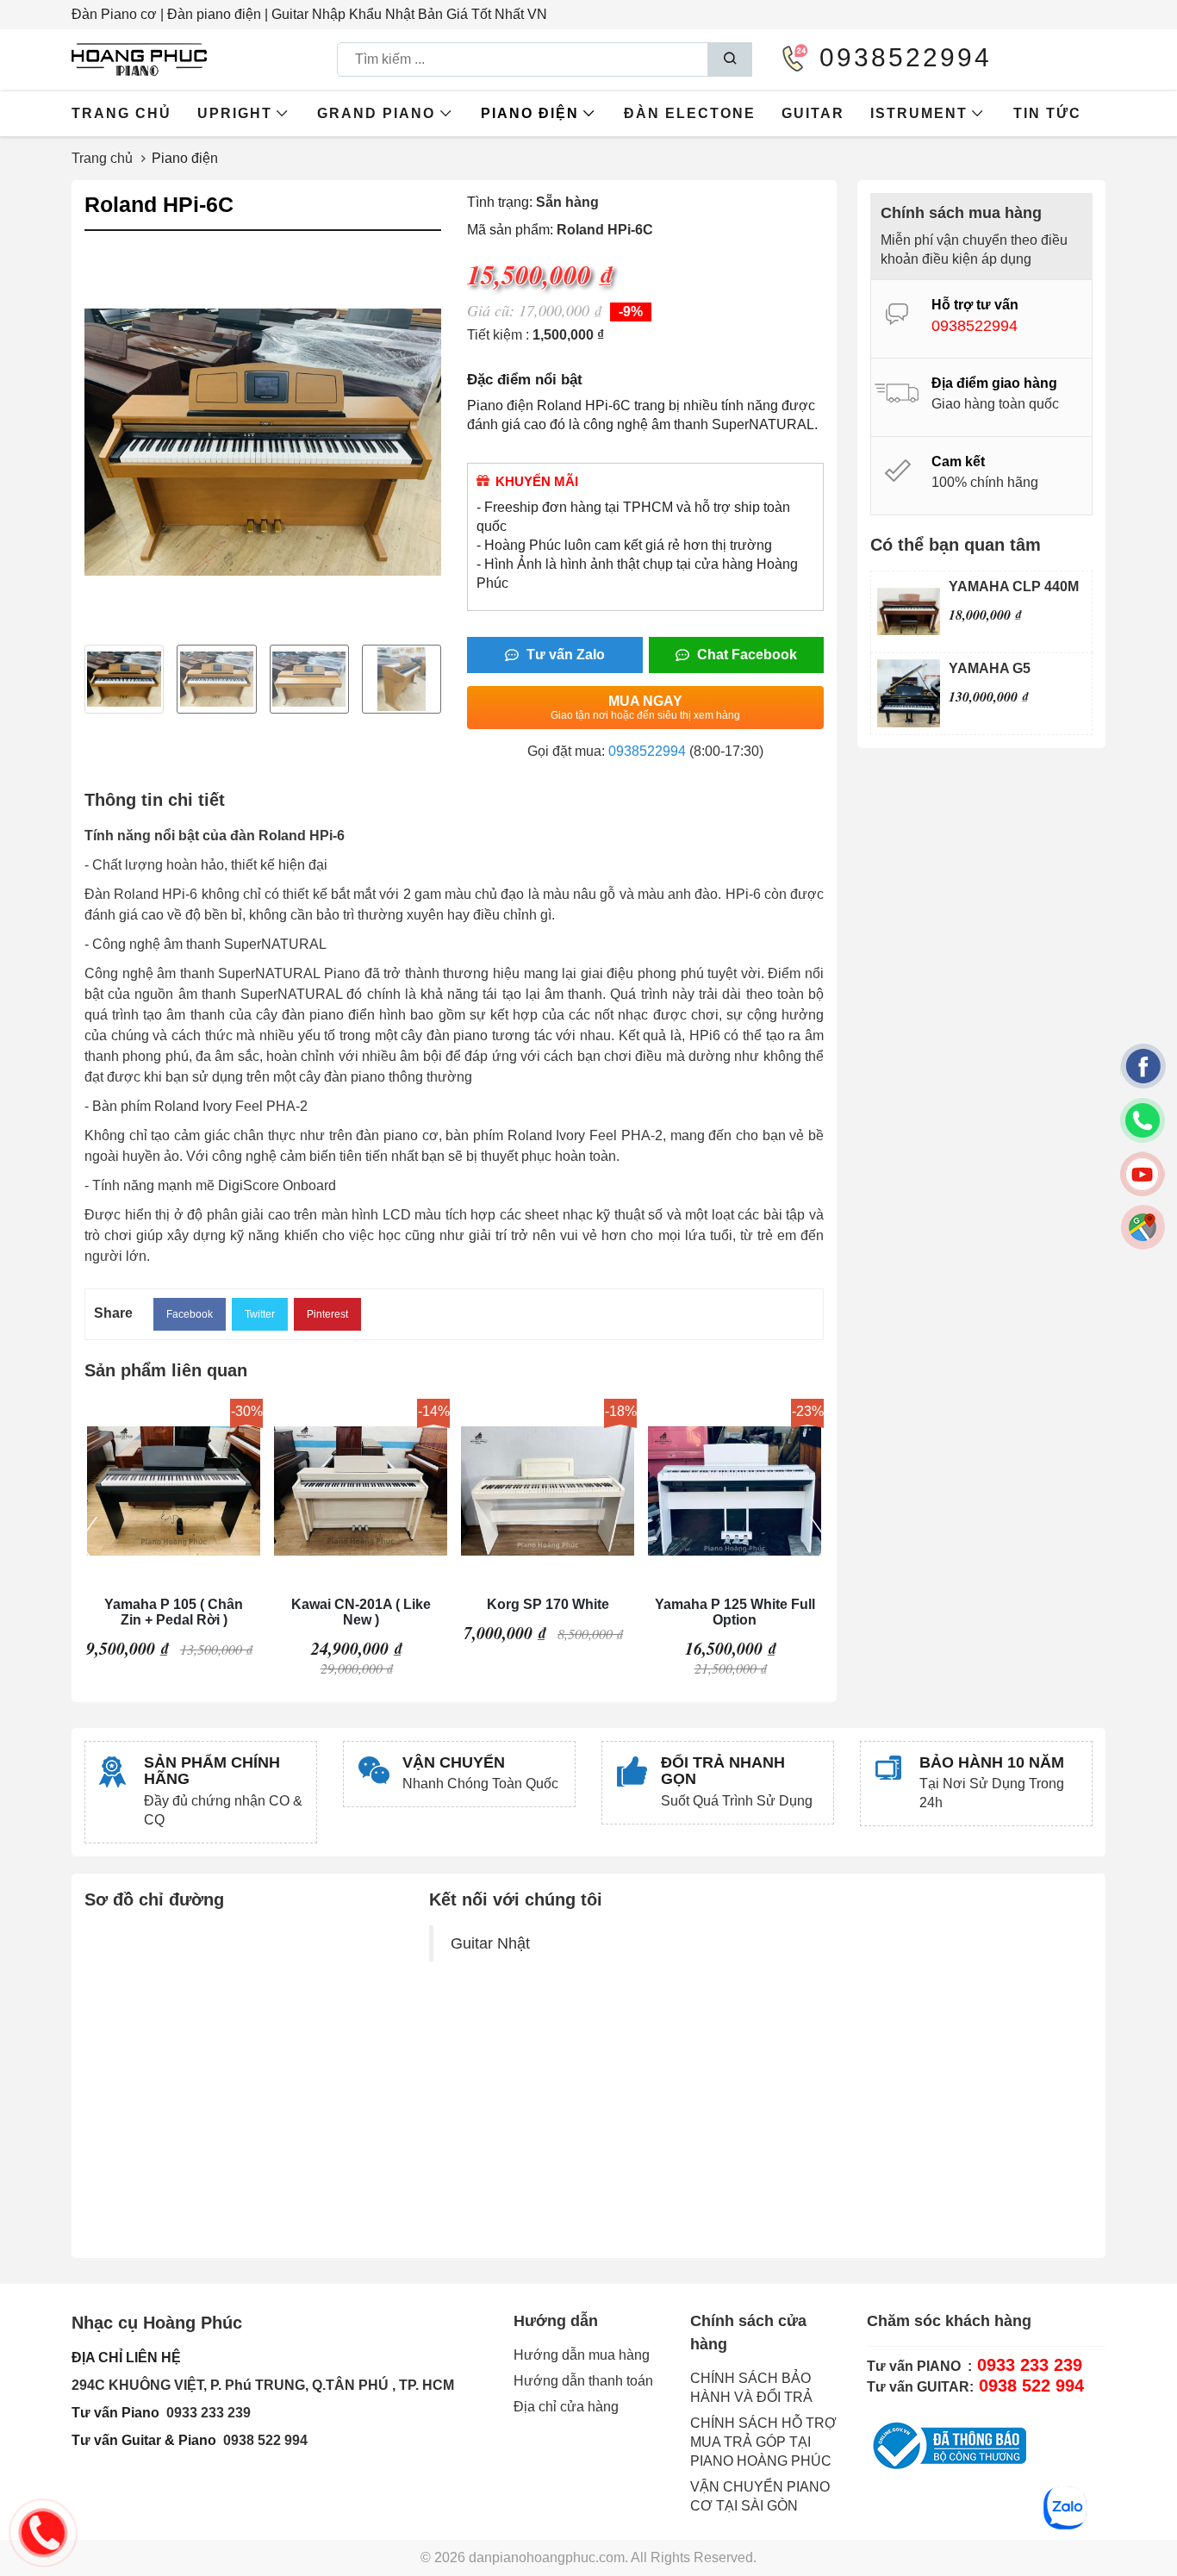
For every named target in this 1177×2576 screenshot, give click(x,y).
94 (300, 2440)
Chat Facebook (745, 655)
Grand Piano (376, 113)
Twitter (260, 1314)
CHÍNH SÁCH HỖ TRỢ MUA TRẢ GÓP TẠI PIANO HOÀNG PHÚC (763, 2442)
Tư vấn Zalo (564, 655)
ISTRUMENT (919, 113)
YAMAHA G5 (990, 668)
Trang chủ (121, 113)
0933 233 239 (209, 2413)
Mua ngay (645, 708)
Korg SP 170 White (548, 1604)
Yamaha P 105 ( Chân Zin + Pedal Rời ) (174, 1612)
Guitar (813, 113)
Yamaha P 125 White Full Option (735, 1612)
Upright (235, 113)
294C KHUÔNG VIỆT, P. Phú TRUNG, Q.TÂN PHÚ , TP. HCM (263, 2385)
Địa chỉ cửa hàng (566, 2407)
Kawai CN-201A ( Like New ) (361, 1612)
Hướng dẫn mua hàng (582, 2355)
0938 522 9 (258, 2440)
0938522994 (647, 751)
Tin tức (1047, 113)
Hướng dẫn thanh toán (583, 2381)
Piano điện (530, 113)
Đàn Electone (690, 113)
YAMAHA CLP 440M (1014, 586)
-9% (631, 312)
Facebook (190, 1314)
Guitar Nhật (490, 1943)
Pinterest (327, 1314)
